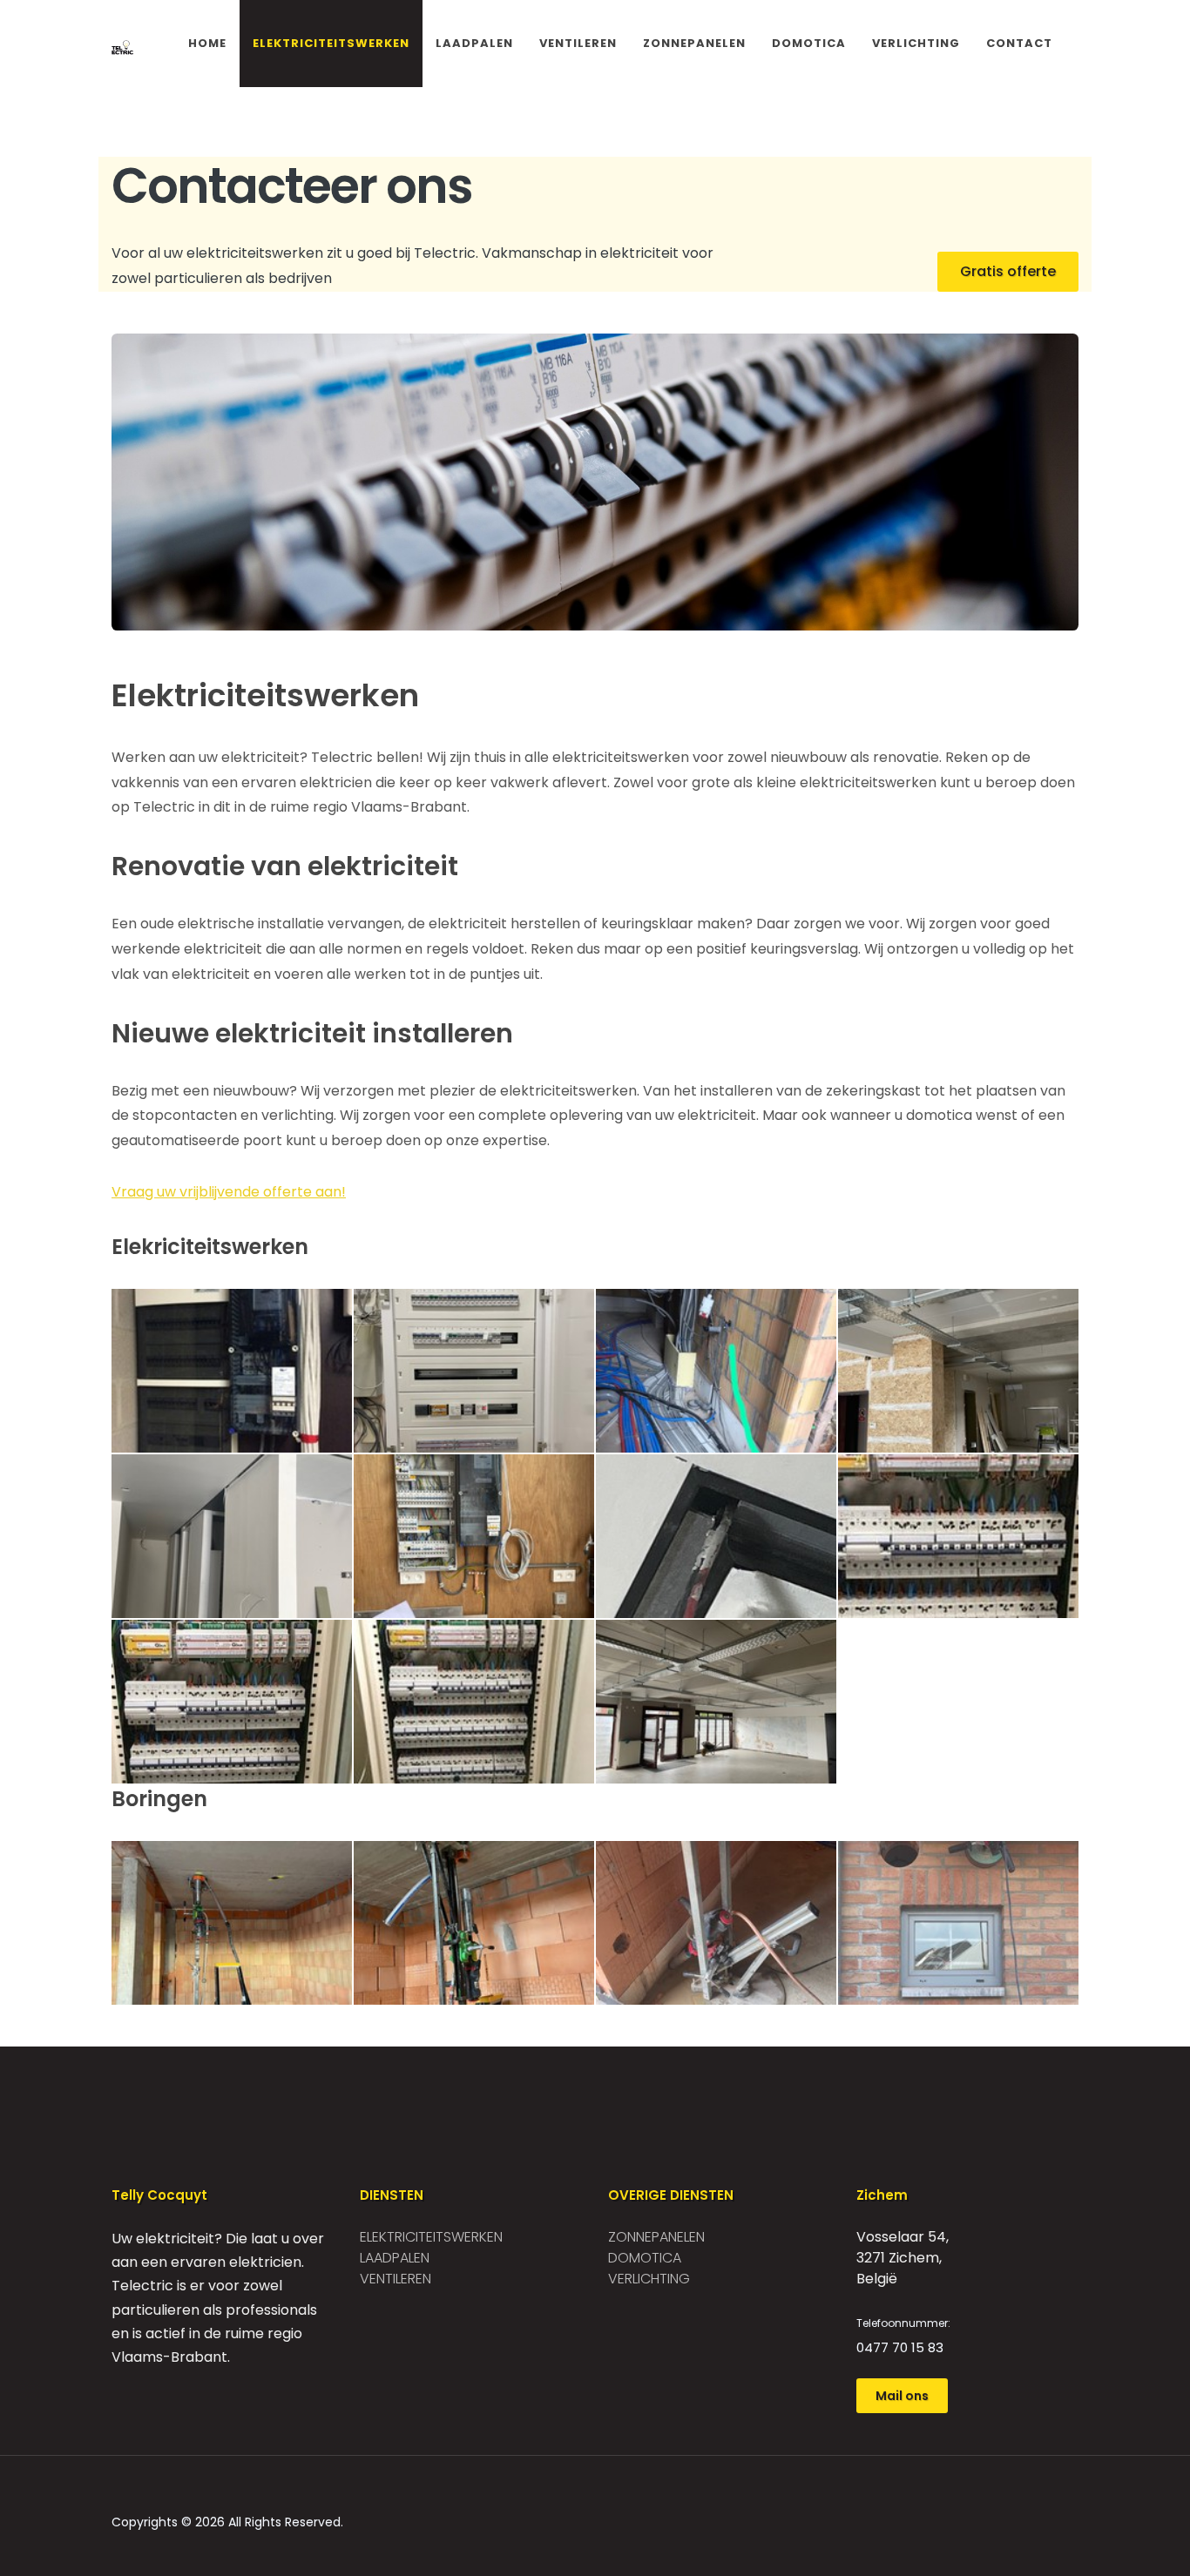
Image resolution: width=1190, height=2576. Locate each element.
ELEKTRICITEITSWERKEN (331, 43)
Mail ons (902, 2396)
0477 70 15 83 (900, 2347)
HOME (207, 43)
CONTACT (1019, 43)
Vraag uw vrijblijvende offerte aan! (229, 1192)
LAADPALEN (474, 43)
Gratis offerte (1008, 271)
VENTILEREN (578, 43)
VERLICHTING (916, 43)
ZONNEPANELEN (694, 43)
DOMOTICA (809, 43)
